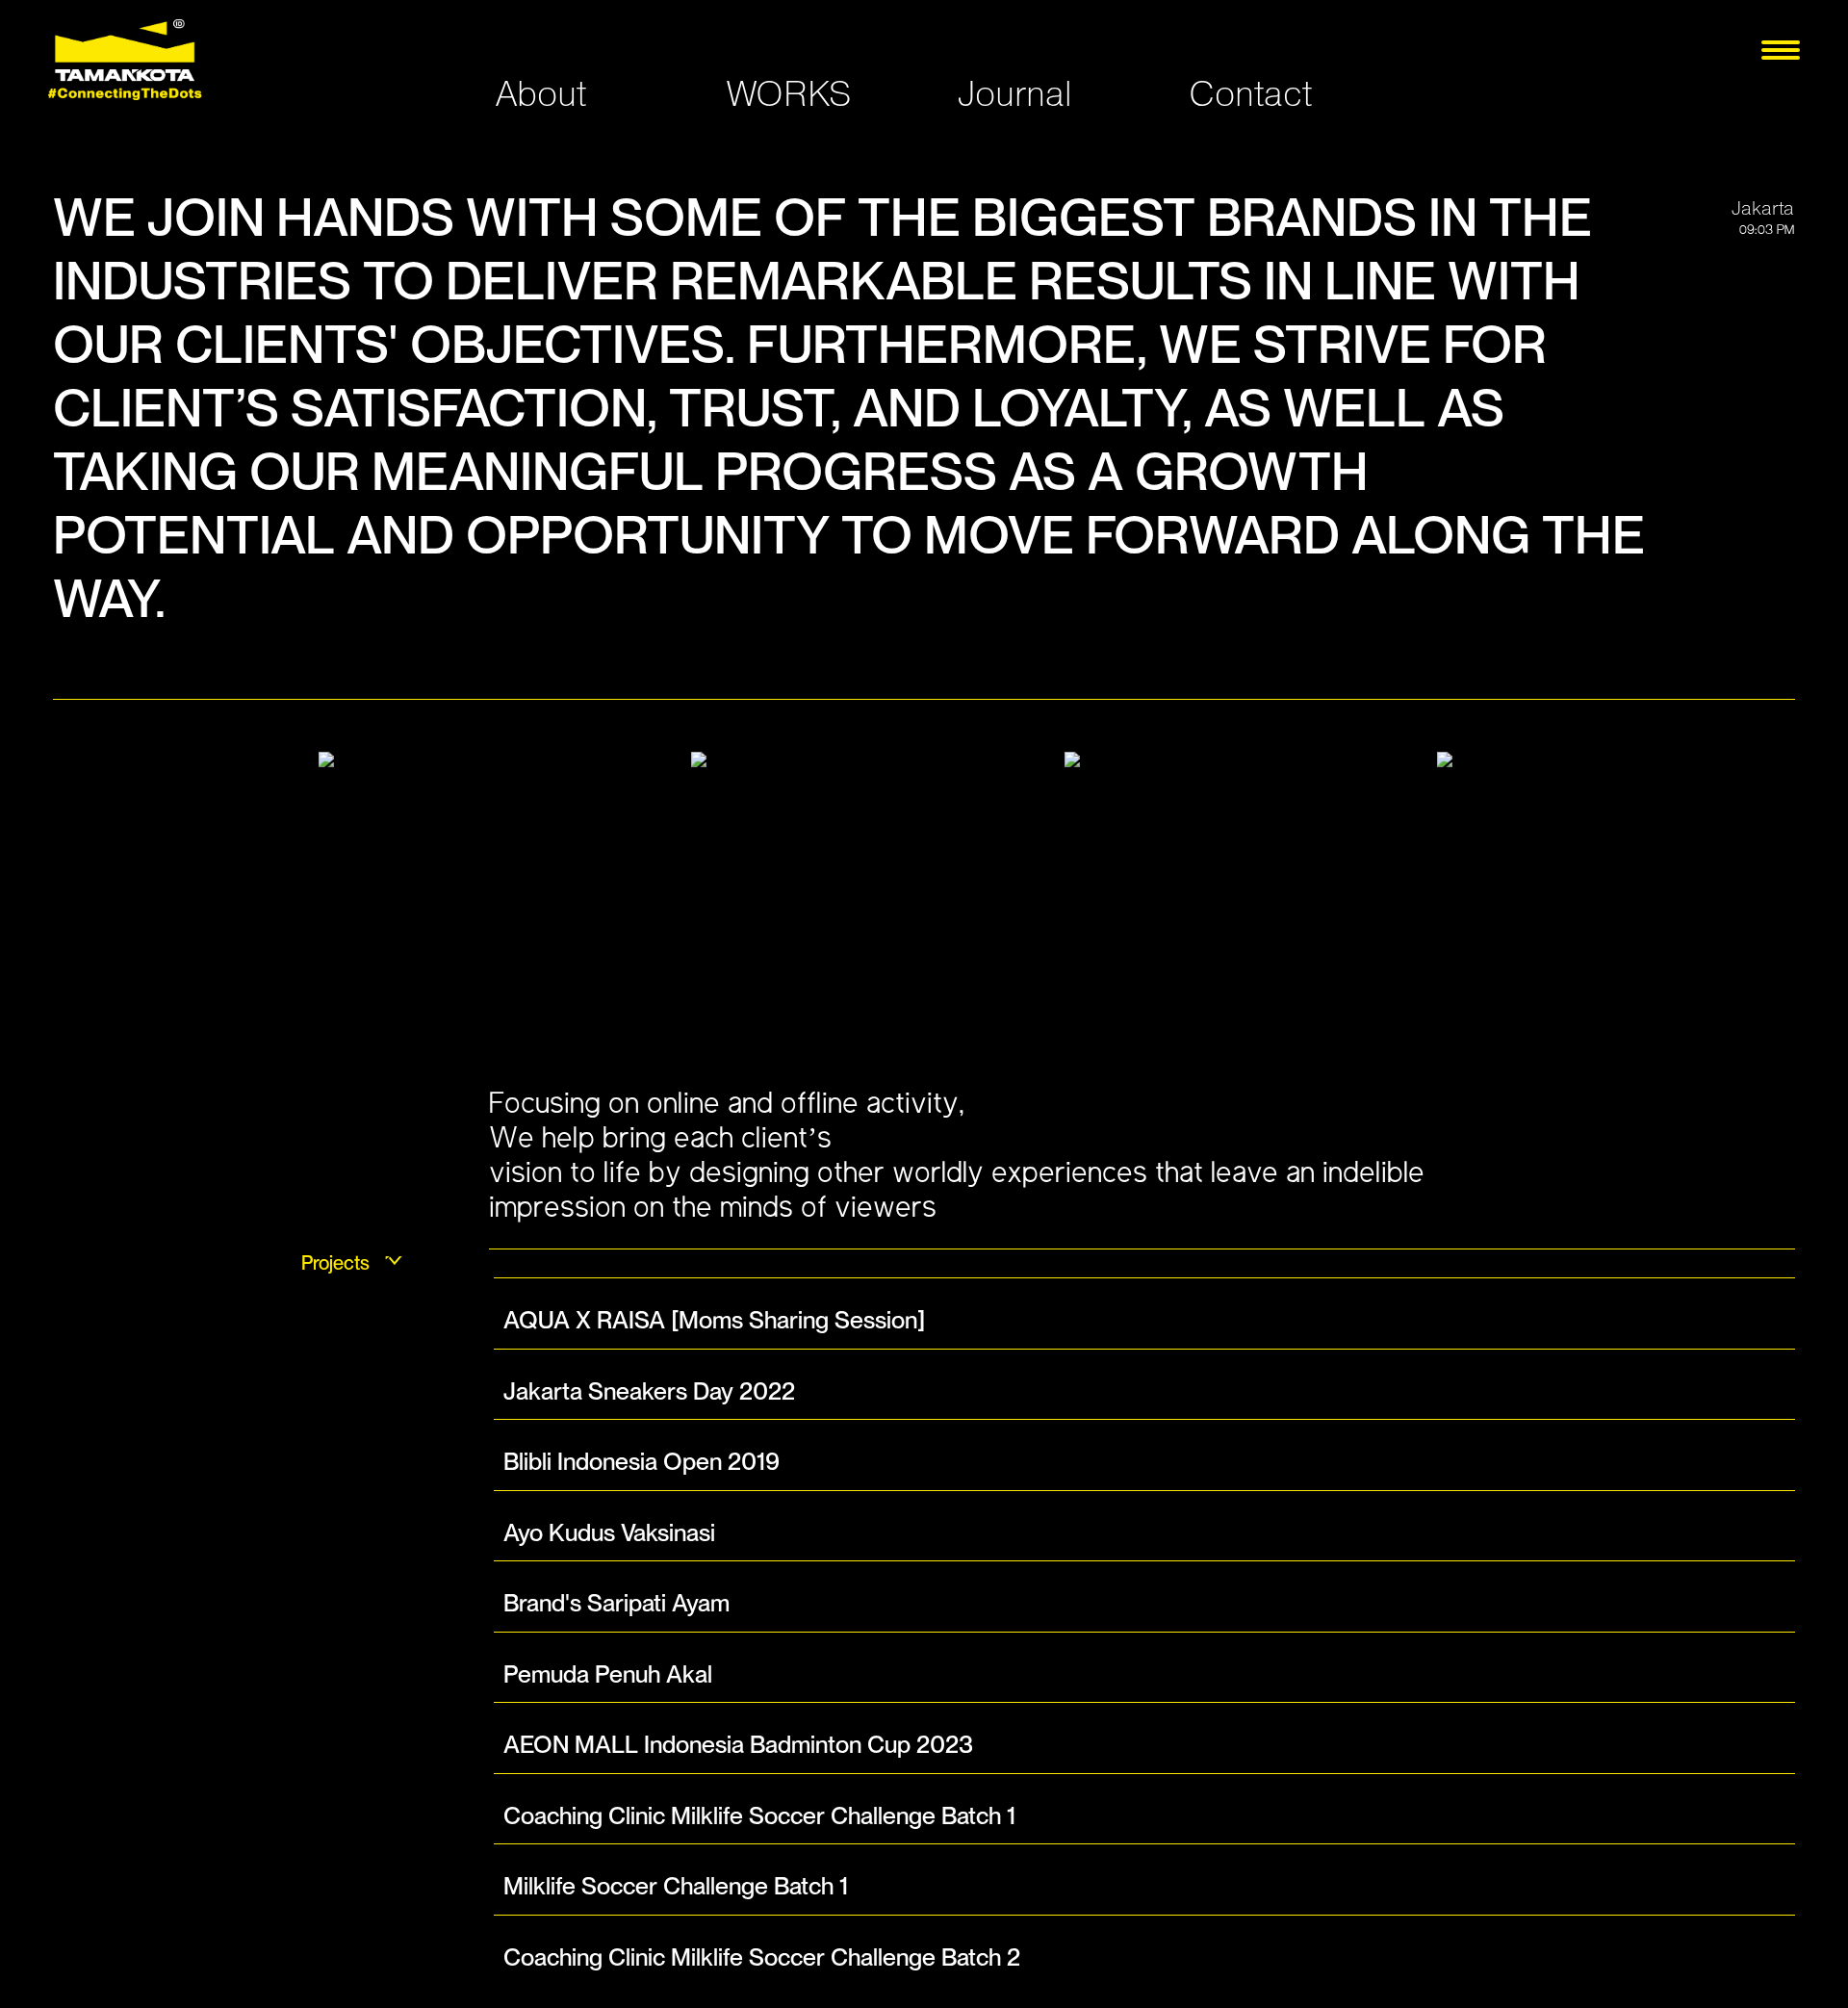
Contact (1250, 93)
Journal (1014, 93)
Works (789, 93)
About (541, 93)
